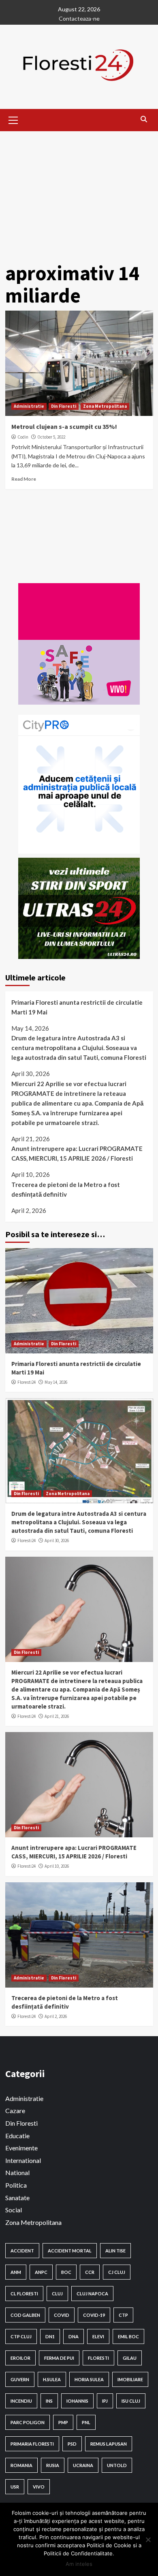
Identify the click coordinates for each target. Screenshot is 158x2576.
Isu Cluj (131, 2401)
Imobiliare (130, 2379)
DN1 (50, 2336)
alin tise (115, 2251)
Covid (62, 2315)
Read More (24, 479)
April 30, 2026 (57, 1540)
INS (49, 2401)
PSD (72, 2444)
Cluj (57, 2294)
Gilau (130, 2358)
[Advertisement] (79, 191)
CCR (90, 2272)
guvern (20, 2379)
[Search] (144, 119)
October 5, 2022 (51, 437)
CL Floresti (24, 2294)
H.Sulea (52, 2379)
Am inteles (79, 2564)
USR (15, 2487)
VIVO (39, 2487)
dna (74, 2336)
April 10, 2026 (57, 1866)
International (23, 2160)
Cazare (15, 2110)
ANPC (41, 2272)
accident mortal (70, 2251)
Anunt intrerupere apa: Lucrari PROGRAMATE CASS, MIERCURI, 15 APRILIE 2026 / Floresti (77, 1153)
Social (14, 2210)
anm (16, 2272)
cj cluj (117, 2272)
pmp (63, 2422)
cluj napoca (92, 2294)
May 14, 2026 (56, 1382)
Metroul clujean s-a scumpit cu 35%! (64, 426)
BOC (66, 2272)
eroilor (20, 2358)
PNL (86, 2422)
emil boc (128, 2336)
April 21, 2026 (57, 1716)
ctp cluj (21, 2336)
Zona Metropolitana (105, 406)
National (17, 2172)
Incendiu (21, 2401)
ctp (123, 2315)
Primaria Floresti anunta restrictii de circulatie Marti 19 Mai (77, 1007)
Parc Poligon (28, 2422)
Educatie (17, 2136)
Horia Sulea (89, 2379)
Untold (117, 2465)
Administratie (29, 406)
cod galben (25, 2315)
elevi (98, 2336)
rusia (53, 2465)
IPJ (105, 2401)
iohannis (77, 2401)
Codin (23, 437)
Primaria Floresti (32, 2444)
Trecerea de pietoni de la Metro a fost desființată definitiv (66, 1189)
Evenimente (21, 2148)
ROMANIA (21, 2465)
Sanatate (17, 2198)
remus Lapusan (109, 2444)
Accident (22, 2251)
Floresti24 (27, 1382)
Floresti (98, 2358)
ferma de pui (59, 2358)
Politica (16, 2185)
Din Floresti (64, 406)
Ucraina (83, 2465)
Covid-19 (94, 2315)
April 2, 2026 (56, 2016)
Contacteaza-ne (79, 18)
